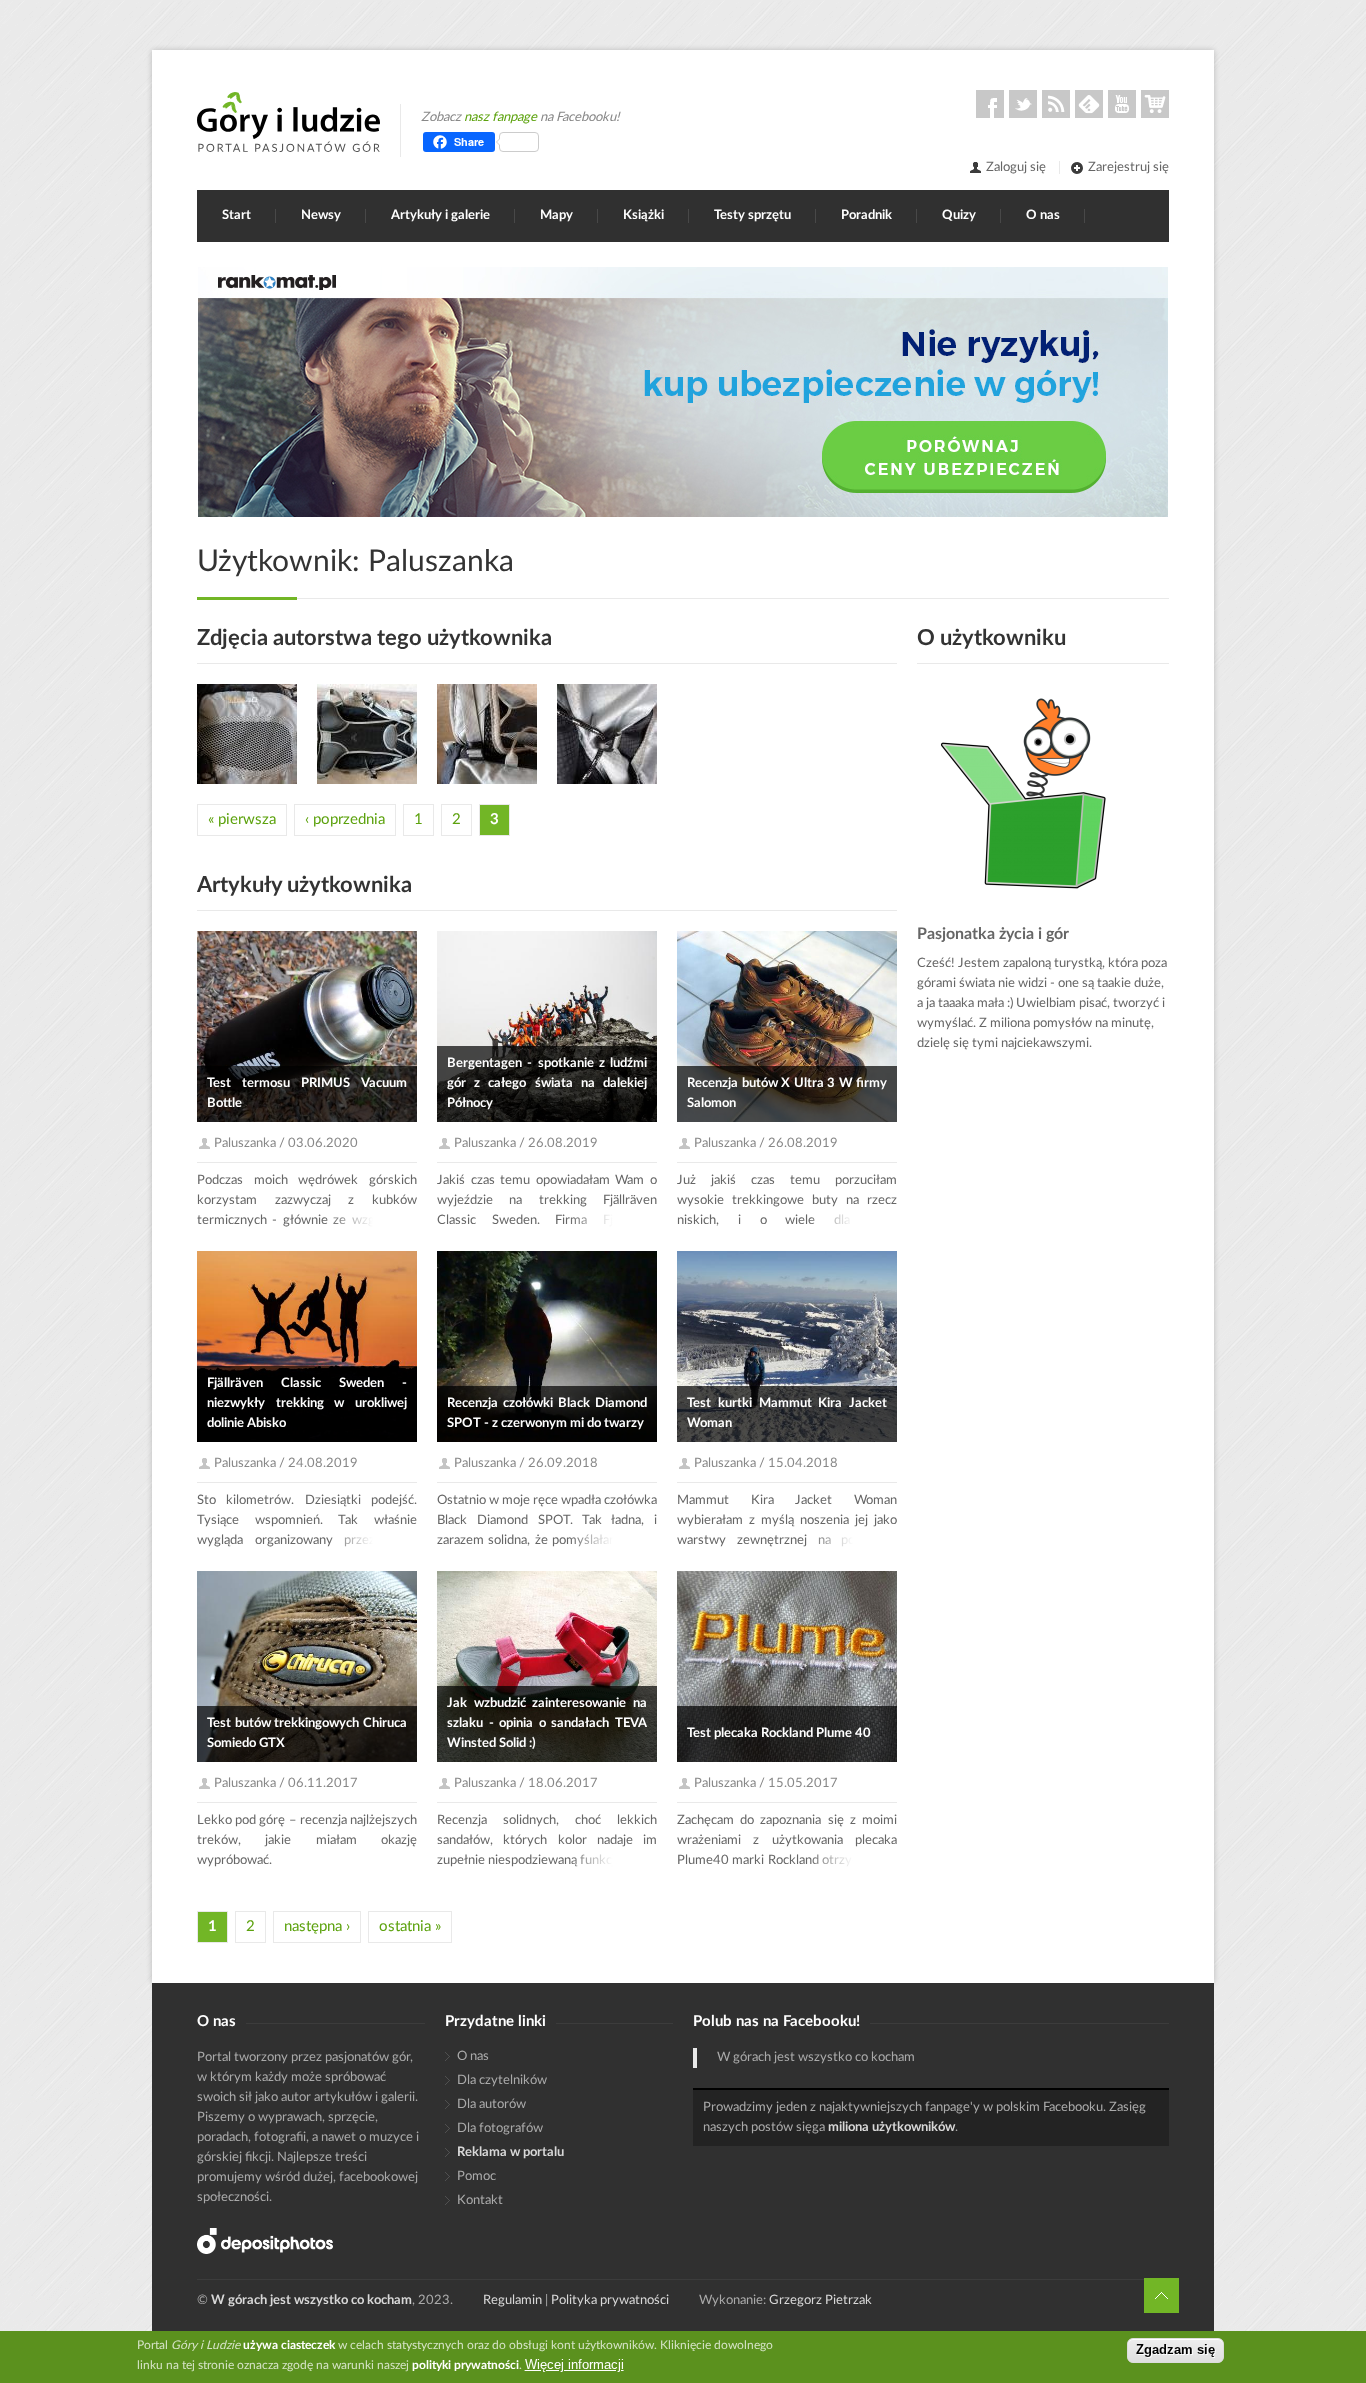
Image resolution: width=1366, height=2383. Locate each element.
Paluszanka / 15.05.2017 (766, 1783)
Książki (643, 215)
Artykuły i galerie (440, 215)
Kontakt (480, 2200)
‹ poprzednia (345, 819)
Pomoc (476, 2176)
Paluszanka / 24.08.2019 (286, 1463)
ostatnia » (410, 1926)
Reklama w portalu (510, 2152)
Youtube (1122, 104)
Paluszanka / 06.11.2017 (286, 1783)
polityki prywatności (465, 2365)
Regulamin (512, 2300)
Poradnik (866, 215)
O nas (1043, 215)
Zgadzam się (1175, 2350)
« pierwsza (242, 819)
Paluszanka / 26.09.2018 (526, 1463)
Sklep (1155, 104)
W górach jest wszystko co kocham (816, 2057)
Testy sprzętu (752, 215)
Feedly (1089, 104)
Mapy (556, 215)
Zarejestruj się (1128, 167)
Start (236, 215)
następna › (317, 1926)
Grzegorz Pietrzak (820, 2300)
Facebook (990, 104)
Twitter (1023, 104)
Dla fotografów (500, 2128)
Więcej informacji (574, 2364)
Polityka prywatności (610, 2300)
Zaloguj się (1016, 167)
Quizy (959, 215)
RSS (1056, 104)
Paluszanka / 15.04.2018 (766, 1463)
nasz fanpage (500, 117)
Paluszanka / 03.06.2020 (286, 1143)
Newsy (321, 215)
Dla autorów (491, 2104)
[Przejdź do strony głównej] (288, 122)
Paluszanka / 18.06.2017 (526, 1783)
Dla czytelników (502, 2080)
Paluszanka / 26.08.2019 (526, 1143)
